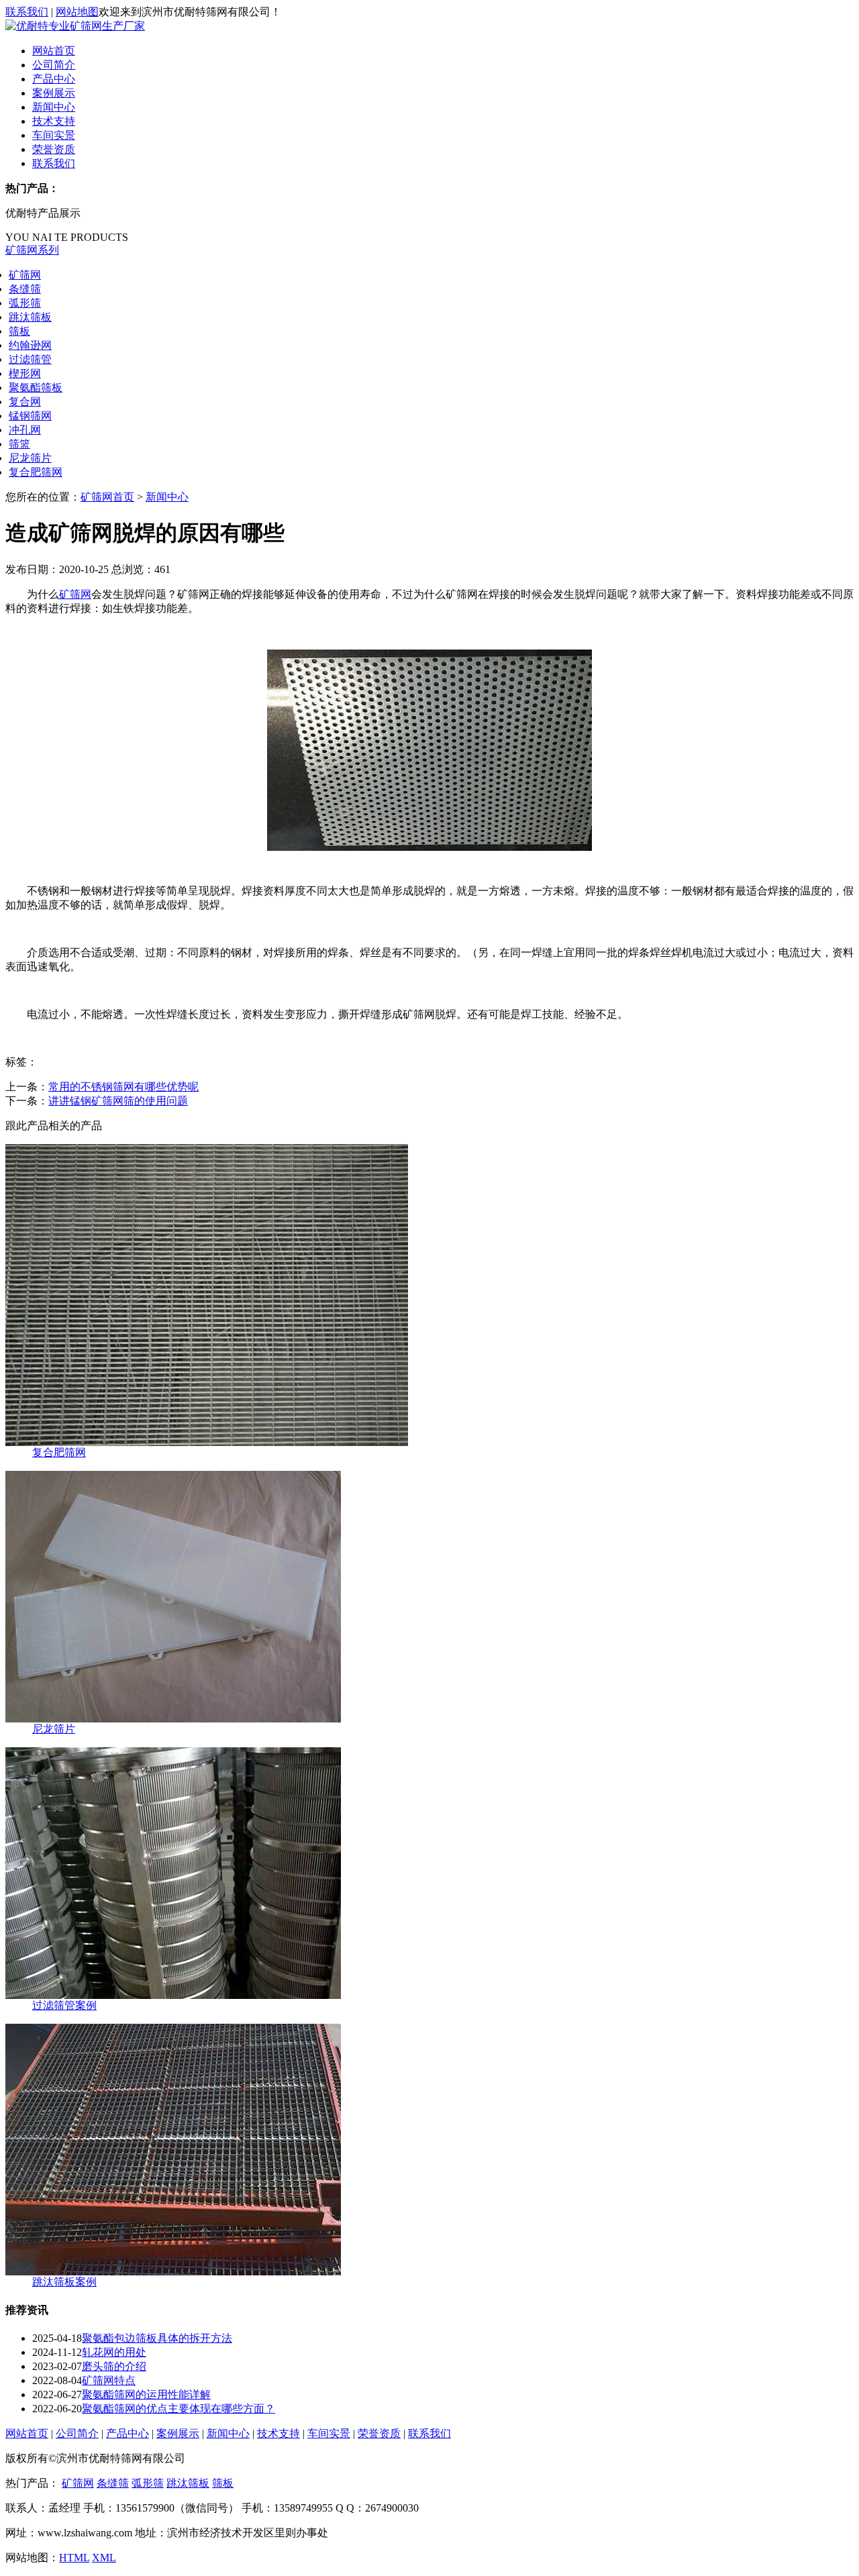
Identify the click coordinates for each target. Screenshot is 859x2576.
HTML (74, 2558)
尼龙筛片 (30, 458)
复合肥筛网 (36, 472)
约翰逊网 (30, 345)
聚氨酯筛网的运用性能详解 (146, 2394)
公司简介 (54, 65)
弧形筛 (25, 303)
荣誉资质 (54, 149)
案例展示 (54, 93)
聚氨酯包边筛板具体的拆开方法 (157, 2338)
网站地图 (77, 12)
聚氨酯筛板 (36, 388)
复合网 (25, 402)
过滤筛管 (30, 359)
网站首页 (54, 51)
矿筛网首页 (107, 497)
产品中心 (54, 79)
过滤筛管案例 (64, 2005)
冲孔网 (25, 430)
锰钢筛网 (30, 416)
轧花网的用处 (114, 2352)
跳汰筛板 (30, 317)
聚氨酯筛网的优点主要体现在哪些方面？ (179, 2409)
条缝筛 (25, 289)
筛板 (19, 331)
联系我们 (27, 12)
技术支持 (54, 121)
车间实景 (54, 135)
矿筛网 (25, 275)
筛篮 (19, 444)
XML (104, 2558)
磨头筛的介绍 (114, 2366)
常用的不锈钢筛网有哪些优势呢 (123, 1087)
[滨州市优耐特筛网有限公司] (75, 26)
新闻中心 (54, 107)
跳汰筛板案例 (64, 2282)
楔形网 (25, 373)
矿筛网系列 (32, 250)
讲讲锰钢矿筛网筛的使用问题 (118, 1101)
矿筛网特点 (109, 2380)
